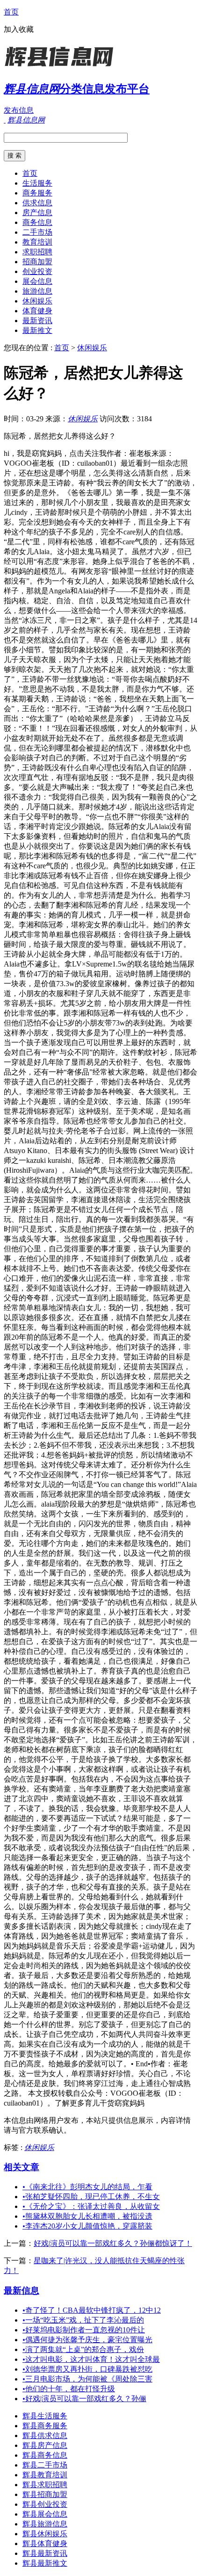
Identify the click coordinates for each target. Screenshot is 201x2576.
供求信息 (37, 203)
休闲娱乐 (37, 301)
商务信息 (37, 222)
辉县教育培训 (45, 2475)
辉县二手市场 (45, 2465)
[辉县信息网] (62, 68)
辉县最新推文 (45, 2563)
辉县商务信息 (45, 2455)
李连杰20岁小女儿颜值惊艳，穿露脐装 (87, 2226)
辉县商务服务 (45, 2426)
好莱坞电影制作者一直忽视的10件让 (84, 2330)
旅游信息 (37, 291)
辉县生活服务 (45, 2416)
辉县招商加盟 (45, 2494)
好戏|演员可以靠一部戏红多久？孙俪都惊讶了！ (113, 2243)
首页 (11, 12)
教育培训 (37, 242)
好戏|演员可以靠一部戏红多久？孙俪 (84, 2399)
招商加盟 (37, 262)
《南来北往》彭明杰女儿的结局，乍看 (87, 2187)
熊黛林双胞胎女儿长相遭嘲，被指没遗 (87, 2216)
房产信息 (37, 213)
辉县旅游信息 (45, 2524)
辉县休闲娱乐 (45, 2534)
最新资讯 (37, 321)
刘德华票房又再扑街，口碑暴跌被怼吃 (87, 2369)
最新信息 (22, 2291)
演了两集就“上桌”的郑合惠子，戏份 (83, 2349)
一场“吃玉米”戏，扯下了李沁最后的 (83, 2320)
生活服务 (37, 183)
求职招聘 (37, 252)
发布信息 (19, 110)
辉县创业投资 (45, 2504)
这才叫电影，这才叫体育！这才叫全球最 (91, 2359)
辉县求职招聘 (45, 2485)
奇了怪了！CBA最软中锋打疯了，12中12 (92, 2310)
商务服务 (37, 193)
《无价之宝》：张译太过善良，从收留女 (91, 2206)
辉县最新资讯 (45, 2553)
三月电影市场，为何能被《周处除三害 (87, 2379)
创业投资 (37, 271)
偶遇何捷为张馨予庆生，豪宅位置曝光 (87, 2340)
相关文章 (22, 2167)
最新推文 (37, 330)
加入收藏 (19, 29)
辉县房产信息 (45, 2445)
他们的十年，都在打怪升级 (69, 2389)
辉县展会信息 (45, 2514)
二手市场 (37, 232)
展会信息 (37, 281)
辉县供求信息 (45, 2435)
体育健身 (37, 311)
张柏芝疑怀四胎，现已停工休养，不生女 (91, 2197)
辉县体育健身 (45, 2544)
